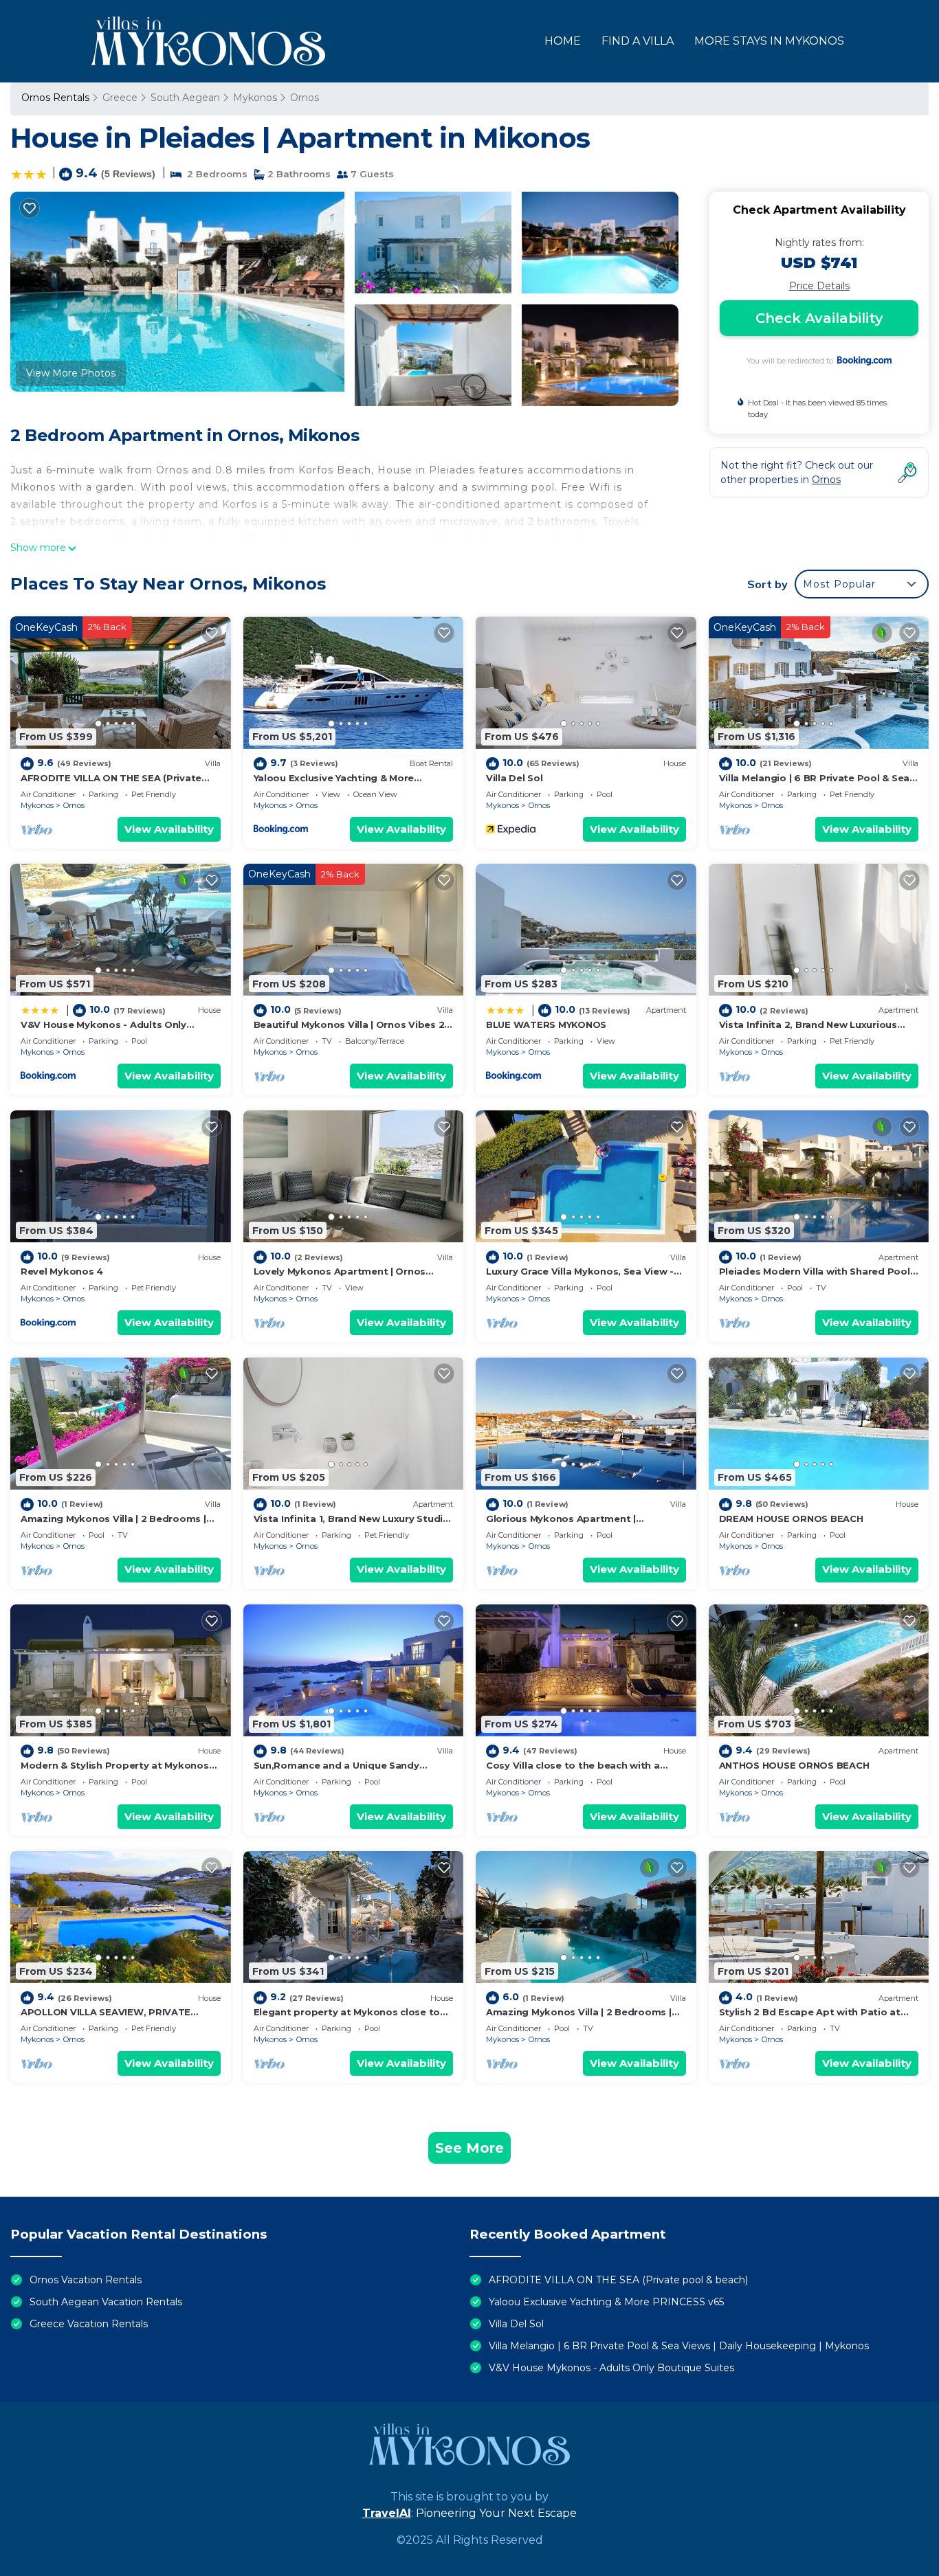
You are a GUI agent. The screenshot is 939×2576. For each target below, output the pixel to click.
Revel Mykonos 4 (62, 1271)
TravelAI (387, 2513)
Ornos (305, 98)
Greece (120, 98)
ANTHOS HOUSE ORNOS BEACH (794, 1765)
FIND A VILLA (638, 41)
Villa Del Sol (515, 778)
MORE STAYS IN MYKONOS (769, 41)
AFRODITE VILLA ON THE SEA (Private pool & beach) (618, 2280)
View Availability (169, 829)
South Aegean (185, 98)
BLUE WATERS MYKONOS (546, 1024)
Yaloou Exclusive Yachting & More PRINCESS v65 (606, 2302)
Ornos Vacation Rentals (86, 2280)
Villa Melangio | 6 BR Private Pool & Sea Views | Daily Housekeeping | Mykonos (679, 2346)
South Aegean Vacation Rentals (106, 2302)
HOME (563, 41)
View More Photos (71, 373)
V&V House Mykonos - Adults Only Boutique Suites (611, 2368)
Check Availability (819, 318)
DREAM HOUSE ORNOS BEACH (791, 1519)
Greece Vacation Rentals (89, 2324)
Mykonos (255, 98)
